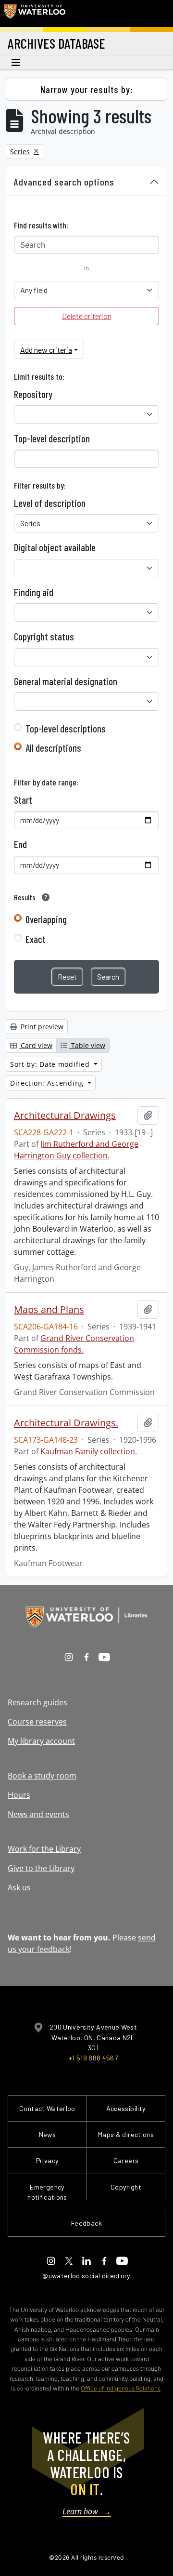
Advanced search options (64, 182)
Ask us (19, 1887)
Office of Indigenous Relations (121, 2388)
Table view (87, 1045)
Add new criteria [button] (46, 350)
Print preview (41, 1027)
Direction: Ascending (48, 1083)
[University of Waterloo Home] (35, 13)
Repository (33, 394)
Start (23, 800)
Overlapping (46, 919)
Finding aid (34, 592)
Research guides (37, 1702)
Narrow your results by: (87, 89)
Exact (36, 939)
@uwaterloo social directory (86, 2276)
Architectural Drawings (65, 1115)
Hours (19, 1795)
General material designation (66, 681)
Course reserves (37, 1722)
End (20, 844)
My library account (41, 1741)
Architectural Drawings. (66, 1423)
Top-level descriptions (66, 729)
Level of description (50, 503)
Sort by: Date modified (51, 1064)
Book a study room (42, 1776)
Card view (36, 1045)
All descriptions (53, 748)
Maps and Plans (49, 1310)
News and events (38, 1814)
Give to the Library (41, 1868)
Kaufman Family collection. (89, 1451)
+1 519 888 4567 (93, 2058)
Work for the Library (44, 1849)
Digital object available (55, 547)
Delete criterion (87, 316)
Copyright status (44, 637)
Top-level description (52, 438)
